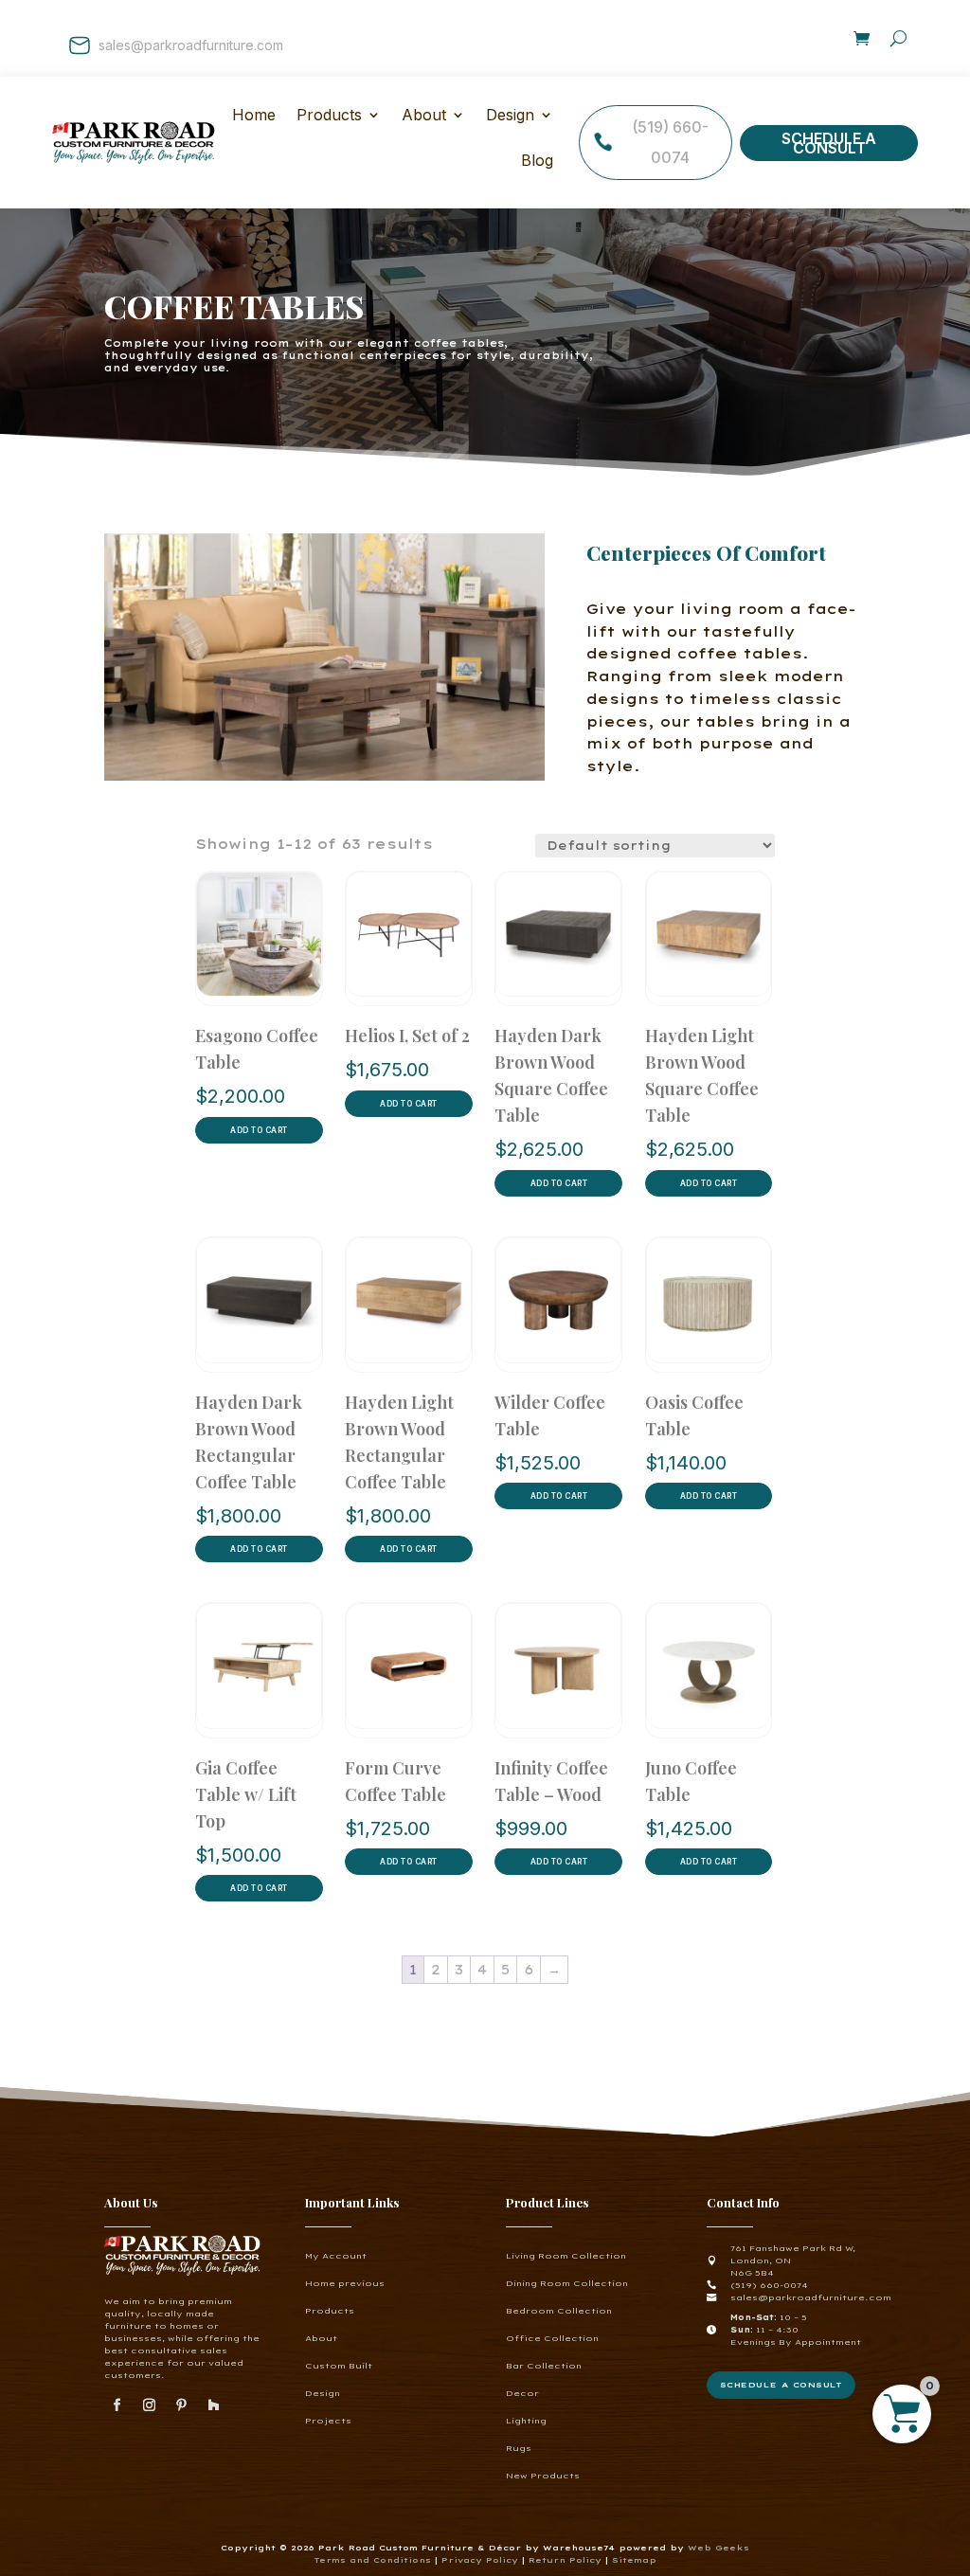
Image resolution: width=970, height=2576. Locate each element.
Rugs (519, 2448)
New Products (543, 2476)
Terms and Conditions (372, 2560)
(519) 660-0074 (670, 142)
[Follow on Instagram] (149, 2405)
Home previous (345, 2283)
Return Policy (567, 2560)
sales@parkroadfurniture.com (191, 45)
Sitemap (634, 2560)
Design (510, 117)
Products (330, 2311)
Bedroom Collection (559, 2311)
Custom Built (339, 2366)
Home (254, 117)
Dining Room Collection (567, 2283)
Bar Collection (544, 2366)
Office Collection (552, 2338)
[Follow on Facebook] (117, 2405)
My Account (336, 2256)
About (424, 117)
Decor (522, 2393)
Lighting (526, 2421)
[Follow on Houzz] (213, 2405)
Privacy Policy (480, 2560)
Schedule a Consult (829, 143)
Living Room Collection (566, 2256)
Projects (328, 2421)
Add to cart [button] (259, 1130)
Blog (537, 162)
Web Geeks (719, 2548)
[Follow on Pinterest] (181, 2405)
